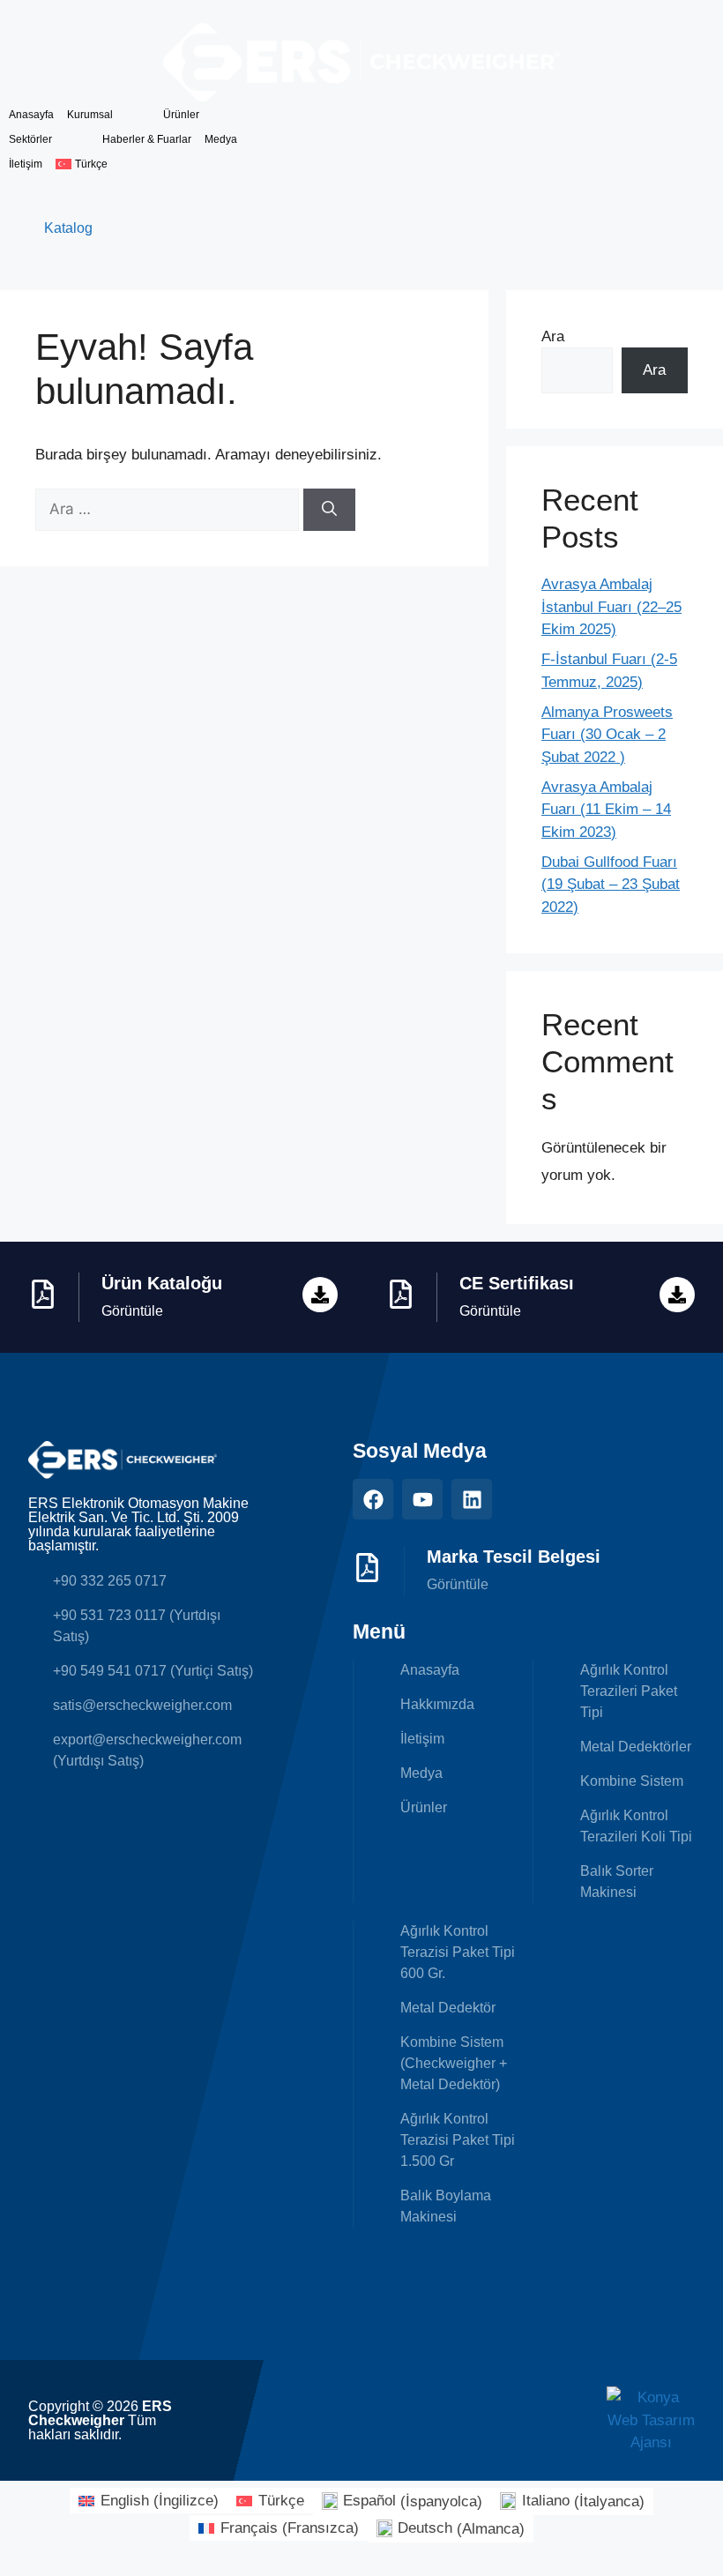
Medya (221, 139)
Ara (553, 336)
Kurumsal (90, 115)
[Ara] (329, 510)
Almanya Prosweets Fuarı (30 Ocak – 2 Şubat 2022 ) (607, 735)
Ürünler (181, 115)
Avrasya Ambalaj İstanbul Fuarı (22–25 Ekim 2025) (611, 607)
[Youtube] (422, 1499)
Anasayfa (31, 115)
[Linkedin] (472, 1499)
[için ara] (169, 509)
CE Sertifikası (517, 1283)
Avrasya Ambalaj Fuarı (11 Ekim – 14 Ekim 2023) (606, 810)
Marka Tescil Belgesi (514, 1557)
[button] (98, 164)
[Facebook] (373, 1499)
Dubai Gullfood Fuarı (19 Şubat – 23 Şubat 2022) (611, 885)
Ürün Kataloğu (162, 1283)
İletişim (26, 164)
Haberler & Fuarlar (147, 139)
